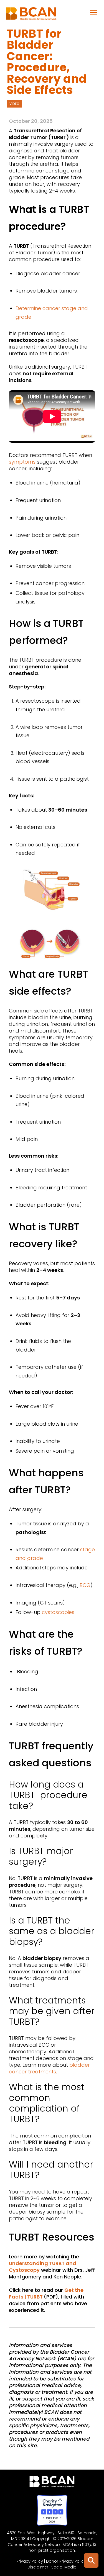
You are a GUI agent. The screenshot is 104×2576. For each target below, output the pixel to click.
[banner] (31, 15)
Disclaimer (38, 2567)
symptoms (22, 462)
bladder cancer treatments (49, 2068)
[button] (93, 12)
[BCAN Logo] (52, 2483)
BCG (85, 1585)
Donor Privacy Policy (66, 2561)
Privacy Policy (30, 2561)
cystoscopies (58, 1612)
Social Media (64, 2567)
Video (14, 104)
